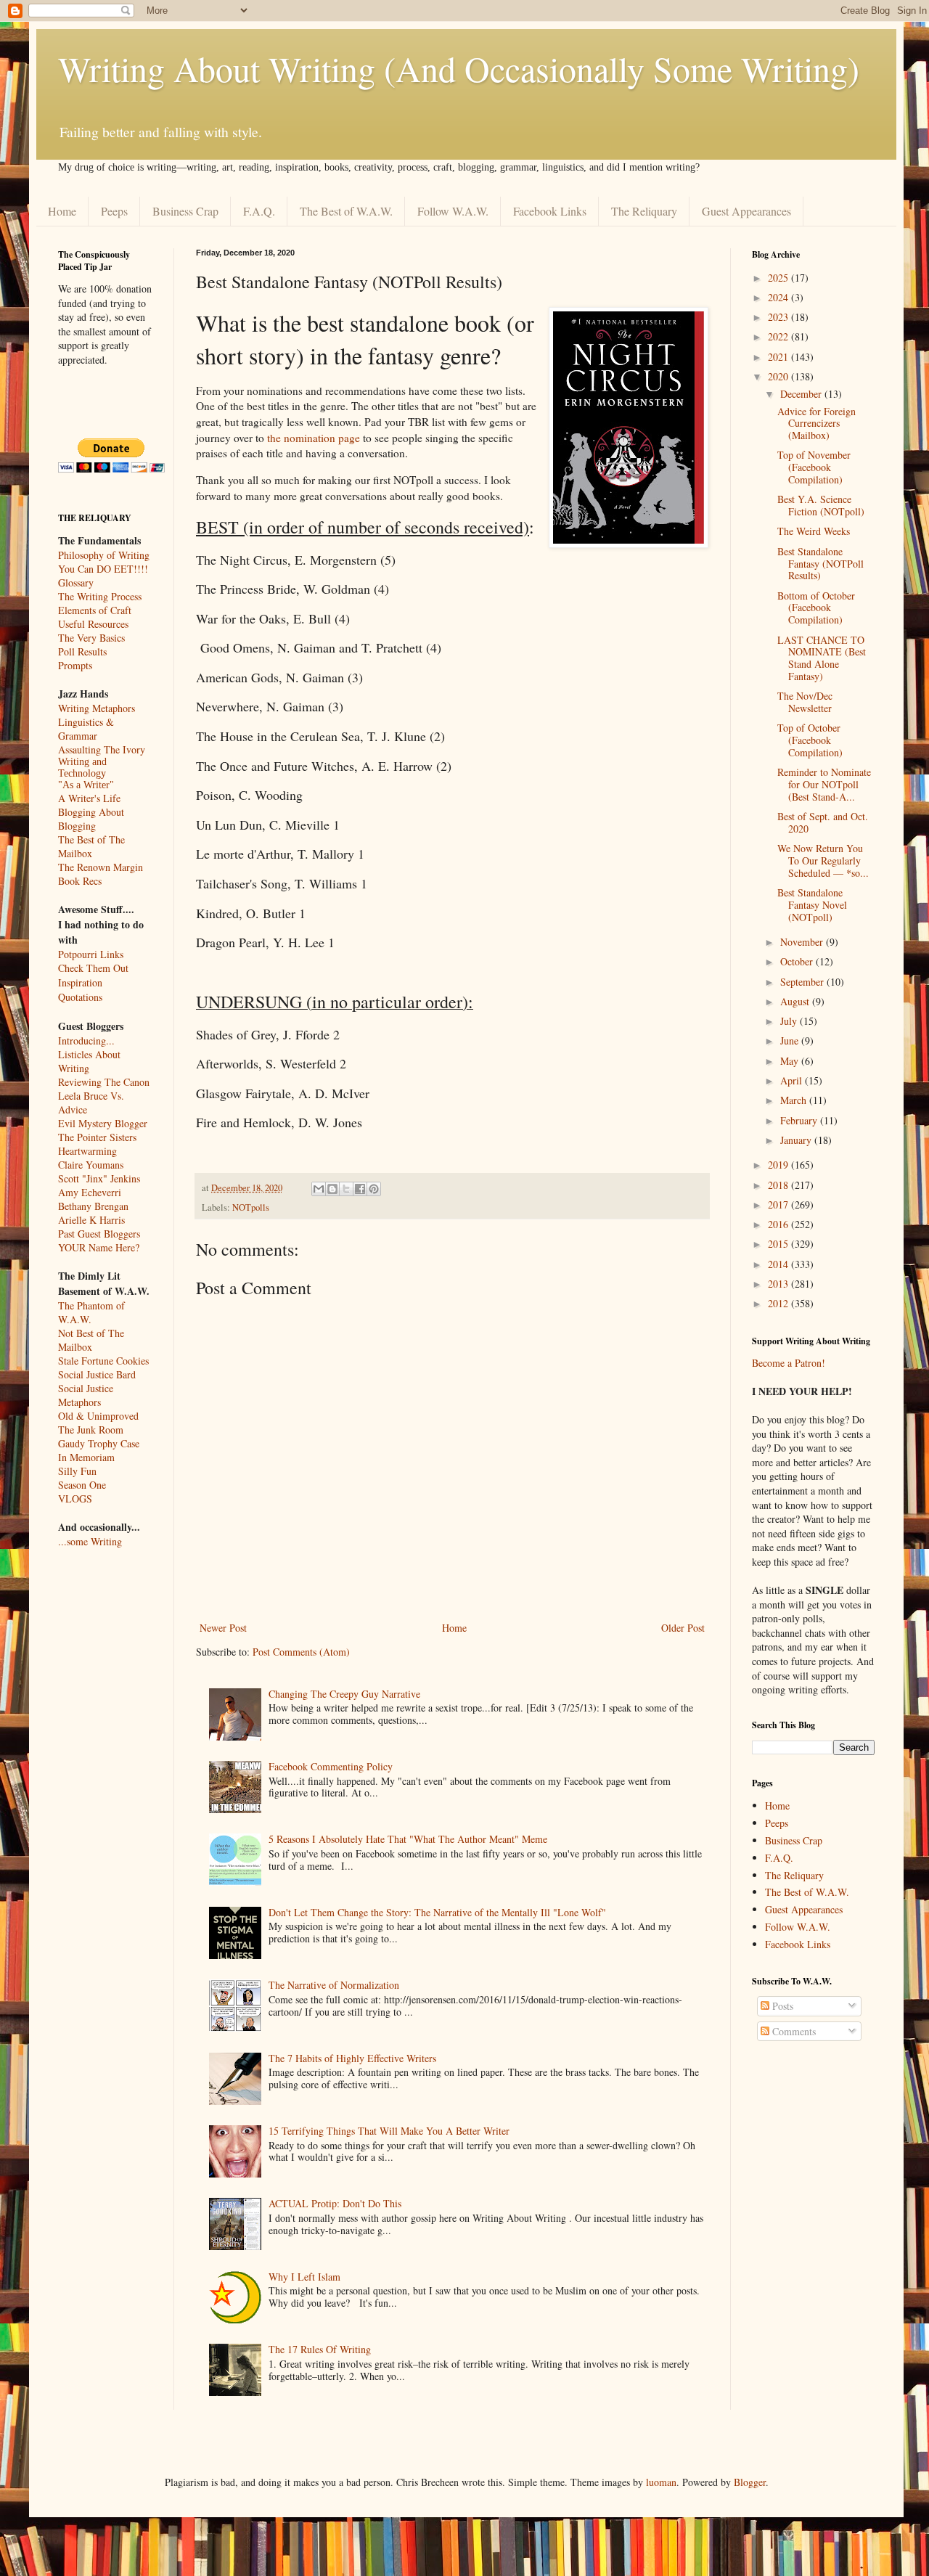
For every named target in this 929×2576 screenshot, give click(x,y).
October (798, 961)
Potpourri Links (91, 954)
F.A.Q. (259, 211)
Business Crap (185, 211)
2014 (779, 1264)
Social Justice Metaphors (86, 1395)
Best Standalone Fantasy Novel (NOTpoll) (812, 905)
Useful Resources (93, 624)
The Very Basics (91, 638)
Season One (82, 1485)
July (790, 1021)
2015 (779, 1244)
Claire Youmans (91, 1165)
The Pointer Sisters (97, 1137)
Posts (781, 2006)
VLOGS (75, 1498)
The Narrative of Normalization (334, 1985)
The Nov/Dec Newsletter (805, 702)
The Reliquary (644, 211)
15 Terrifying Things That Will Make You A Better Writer (389, 2131)
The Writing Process (100, 596)
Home (62, 211)
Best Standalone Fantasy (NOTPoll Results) (820, 564)
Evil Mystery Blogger (103, 1123)
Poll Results (82, 651)
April (793, 1080)
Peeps (114, 211)
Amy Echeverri (90, 1192)
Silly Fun (77, 1471)
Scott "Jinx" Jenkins (99, 1178)
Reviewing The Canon (104, 1082)
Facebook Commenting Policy (331, 1766)
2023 (779, 317)
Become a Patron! (789, 1363)
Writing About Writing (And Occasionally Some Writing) (459, 68)
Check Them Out (93, 968)
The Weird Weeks (814, 531)
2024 (779, 297)
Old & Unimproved (98, 1416)
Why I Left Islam (304, 2277)
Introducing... (86, 1040)
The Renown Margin (101, 867)
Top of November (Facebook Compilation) (814, 467)
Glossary (76, 582)
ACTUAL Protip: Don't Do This (335, 2203)
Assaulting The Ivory (102, 749)
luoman (661, 2482)
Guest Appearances (746, 211)
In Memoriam (86, 1457)
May (791, 1061)
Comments (793, 2031)
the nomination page (314, 438)
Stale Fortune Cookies (103, 1361)
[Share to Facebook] (360, 1189)
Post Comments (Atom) (301, 1652)
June (791, 1040)
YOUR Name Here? (99, 1247)
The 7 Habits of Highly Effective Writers (352, 2058)
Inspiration (80, 982)
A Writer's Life (89, 798)
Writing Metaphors (97, 708)
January (797, 1140)
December (802, 394)
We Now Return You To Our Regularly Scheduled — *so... (823, 860)
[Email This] (319, 1189)
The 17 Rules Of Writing (320, 2349)
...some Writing (90, 1541)
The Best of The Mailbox (91, 846)
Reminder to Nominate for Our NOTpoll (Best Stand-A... (824, 784)
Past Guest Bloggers (99, 1234)
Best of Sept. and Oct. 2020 (823, 822)
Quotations (80, 997)
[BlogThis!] (332, 1189)
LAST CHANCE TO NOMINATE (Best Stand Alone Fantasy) (822, 658)
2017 (779, 1205)
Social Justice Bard (97, 1374)
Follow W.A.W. (453, 211)
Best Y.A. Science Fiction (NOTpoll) (821, 505)
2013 (779, 1284)
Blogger (750, 2482)
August (796, 1001)
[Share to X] (346, 1189)
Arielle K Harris (91, 1220)
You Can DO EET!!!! (103, 569)
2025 (779, 278)
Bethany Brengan (93, 1206)
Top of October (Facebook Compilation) (810, 740)
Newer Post (223, 1628)
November (803, 942)
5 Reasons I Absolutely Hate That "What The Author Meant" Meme (408, 1839)
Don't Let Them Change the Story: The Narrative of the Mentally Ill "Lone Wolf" (437, 1912)
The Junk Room (91, 1430)
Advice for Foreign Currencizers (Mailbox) (817, 424)
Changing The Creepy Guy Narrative (344, 1694)
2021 (779, 357)
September (803, 982)
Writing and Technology (82, 768)
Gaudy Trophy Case (99, 1443)
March (795, 1100)
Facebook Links (550, 211)
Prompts (75, 665)
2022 (779, 336)
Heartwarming (87, 1151)
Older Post (683, 1628)
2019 (779, 1165)
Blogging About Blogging (91, 819)
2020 (779, 376)
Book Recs (80, 881)
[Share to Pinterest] (374, 1189)
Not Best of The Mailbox (91, 1340)
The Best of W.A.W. (346, 211)
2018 (779, 1185)
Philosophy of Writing (104, 555)
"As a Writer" (86, 785)
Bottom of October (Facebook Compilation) (816, 608)
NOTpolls (251, 1207)
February (800, 1120)
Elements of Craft (95, 610)
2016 (779, 1224)
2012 (779, 1303)
